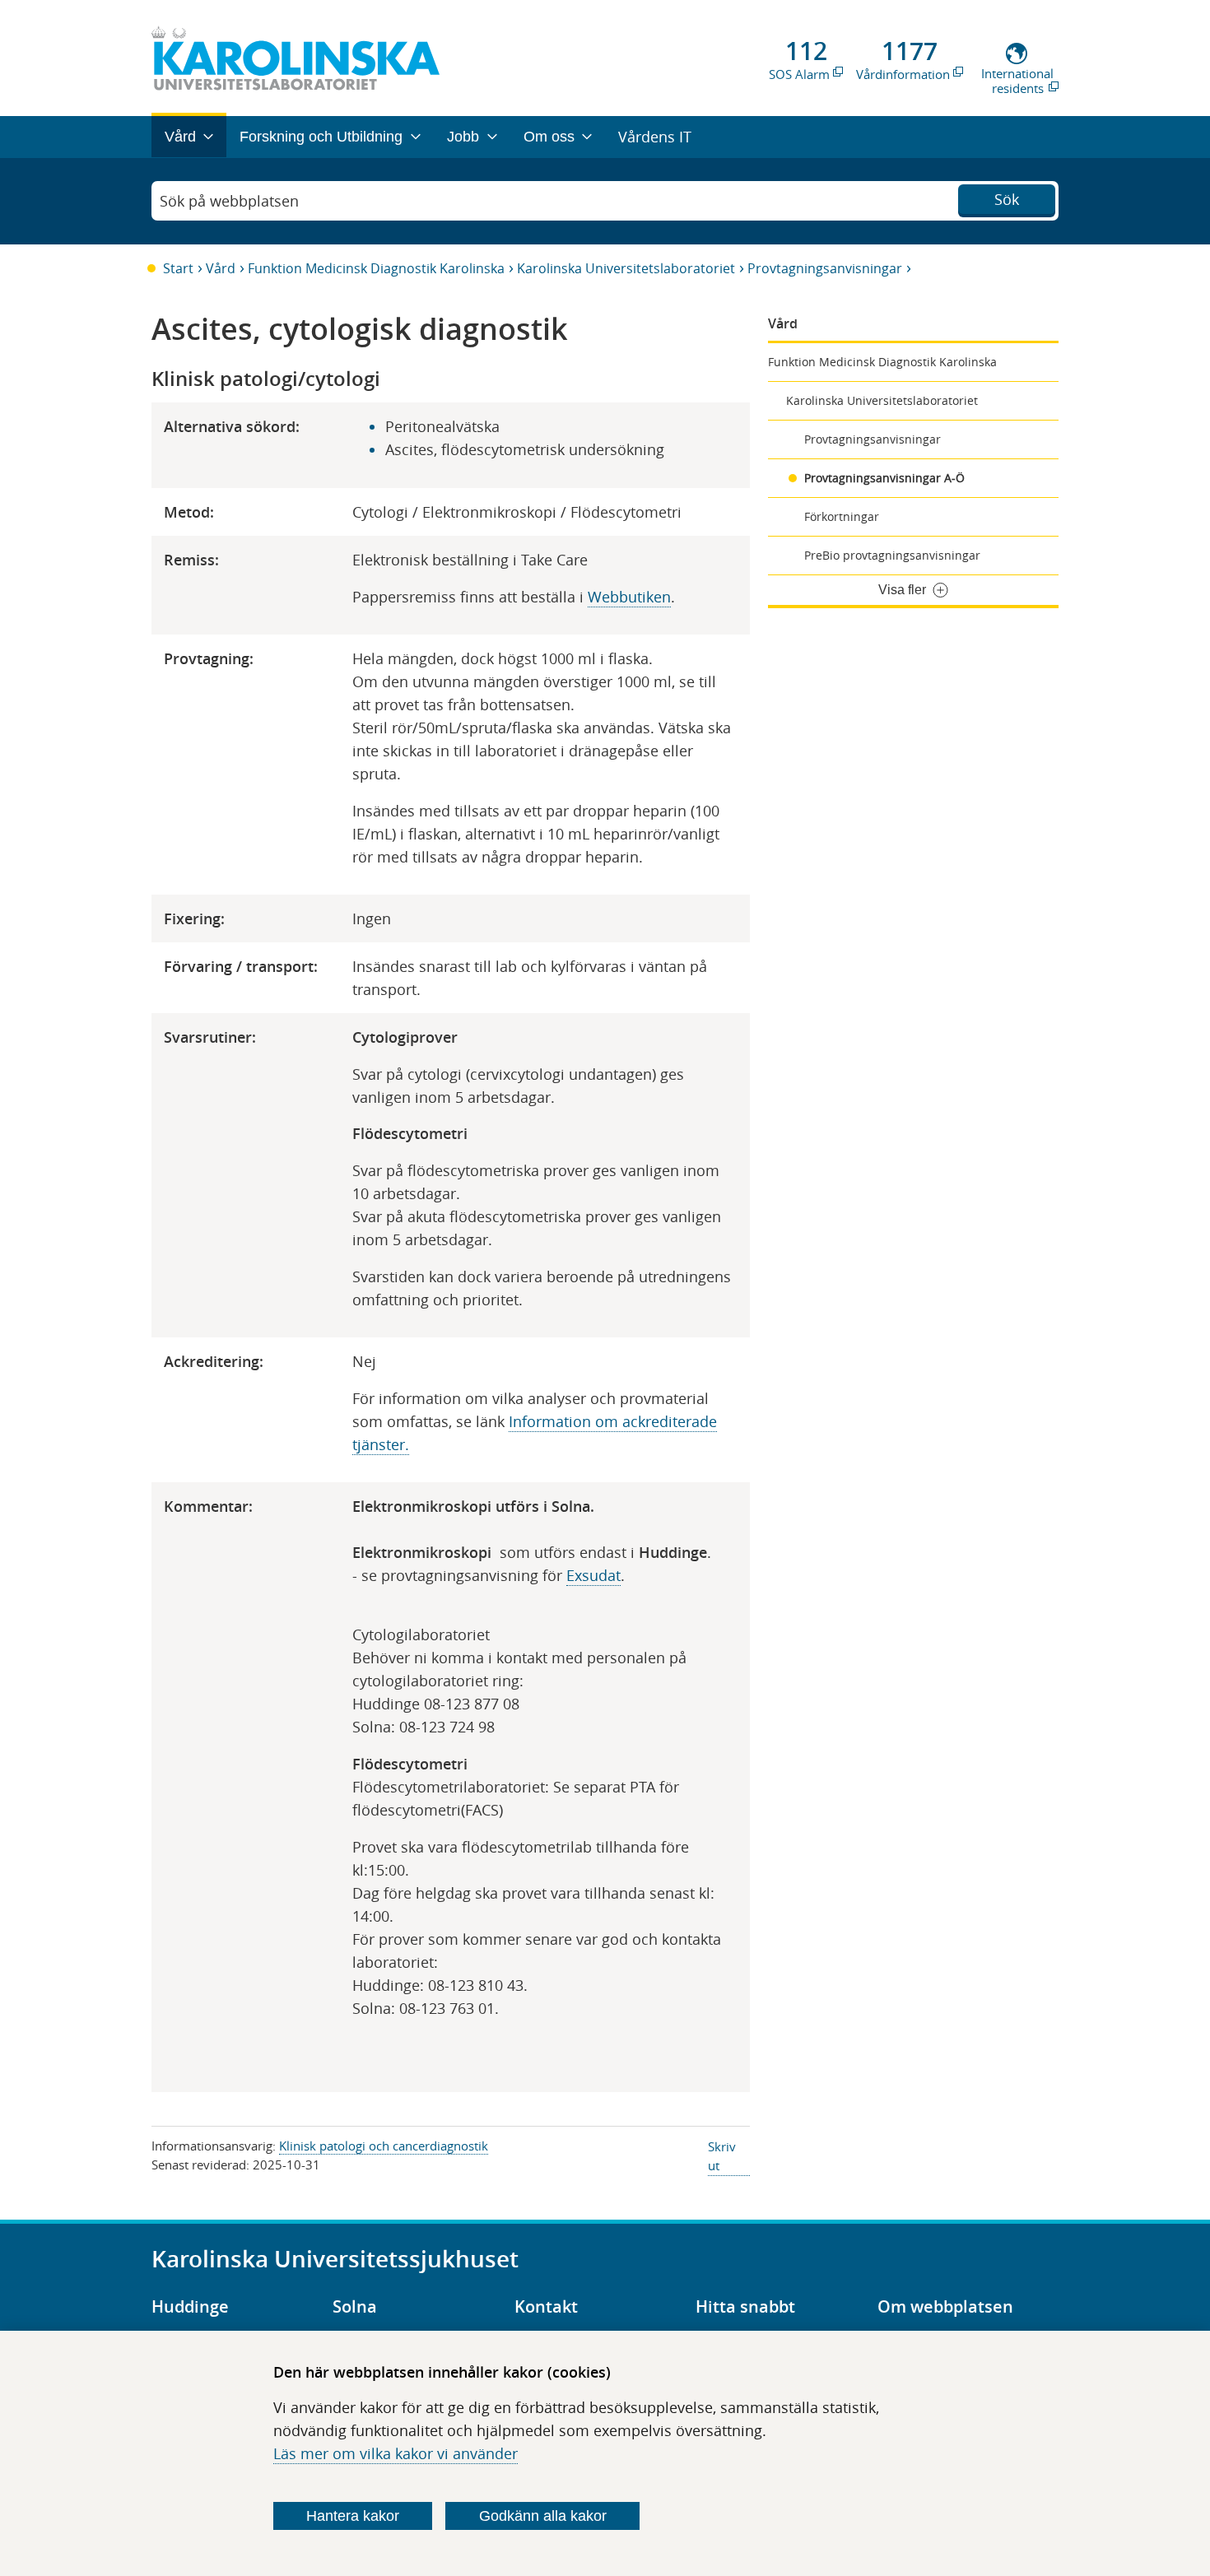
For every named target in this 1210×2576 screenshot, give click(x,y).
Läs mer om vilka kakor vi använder (396, 2453)
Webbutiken (629, 597)
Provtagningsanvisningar (825, 268)
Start (178, 268)
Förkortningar (842, 516)
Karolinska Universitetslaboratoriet (626, 268)
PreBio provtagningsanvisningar (892, 555)
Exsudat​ (593, 1575)
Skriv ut (722, 2156)
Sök (1007, 199)
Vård (221, 268)
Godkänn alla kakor (543, 2516)
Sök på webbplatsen (229, 201)
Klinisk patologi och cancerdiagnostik (384, 2146)
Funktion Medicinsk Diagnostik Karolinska (376, 268)
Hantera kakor (353, 2516)
